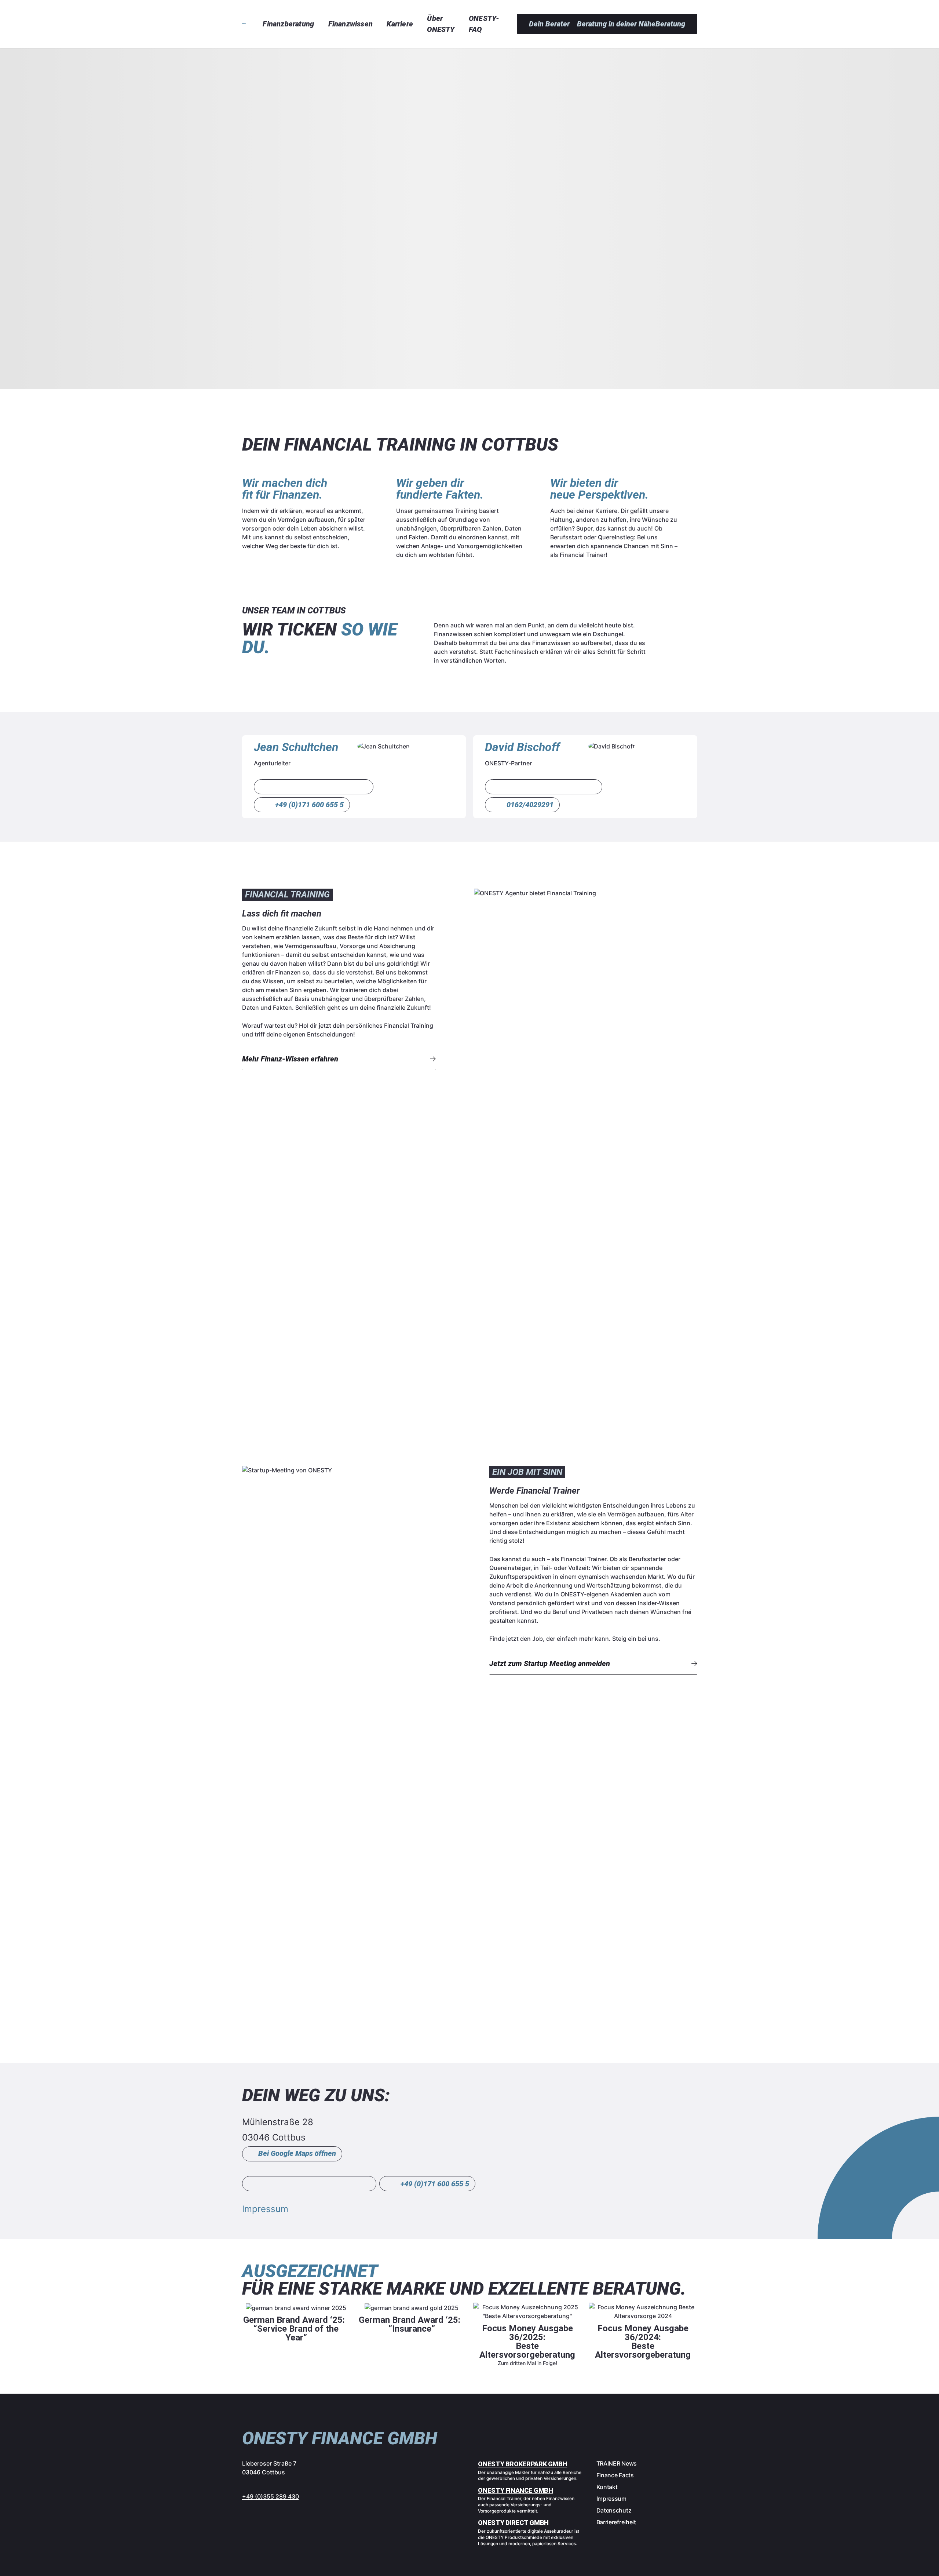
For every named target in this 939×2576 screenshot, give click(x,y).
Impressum (265, 2209)
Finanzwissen (350, 24)
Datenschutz (614, 2510)
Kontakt (607, 2487)
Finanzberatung (288, 24)
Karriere (400, 24)
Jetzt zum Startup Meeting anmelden (550, 1664)
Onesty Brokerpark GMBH (523, 2464)
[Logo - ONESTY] (244, 24)
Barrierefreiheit (616, 2522)
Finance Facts (615, 2475)
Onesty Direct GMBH (513, 2523)
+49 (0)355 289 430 (271, 2496)
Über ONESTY (441, 24)
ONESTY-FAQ (484, 24)
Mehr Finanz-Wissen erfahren (290, 1059)
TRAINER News (617, 2463)
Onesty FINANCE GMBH (515, 2490)
